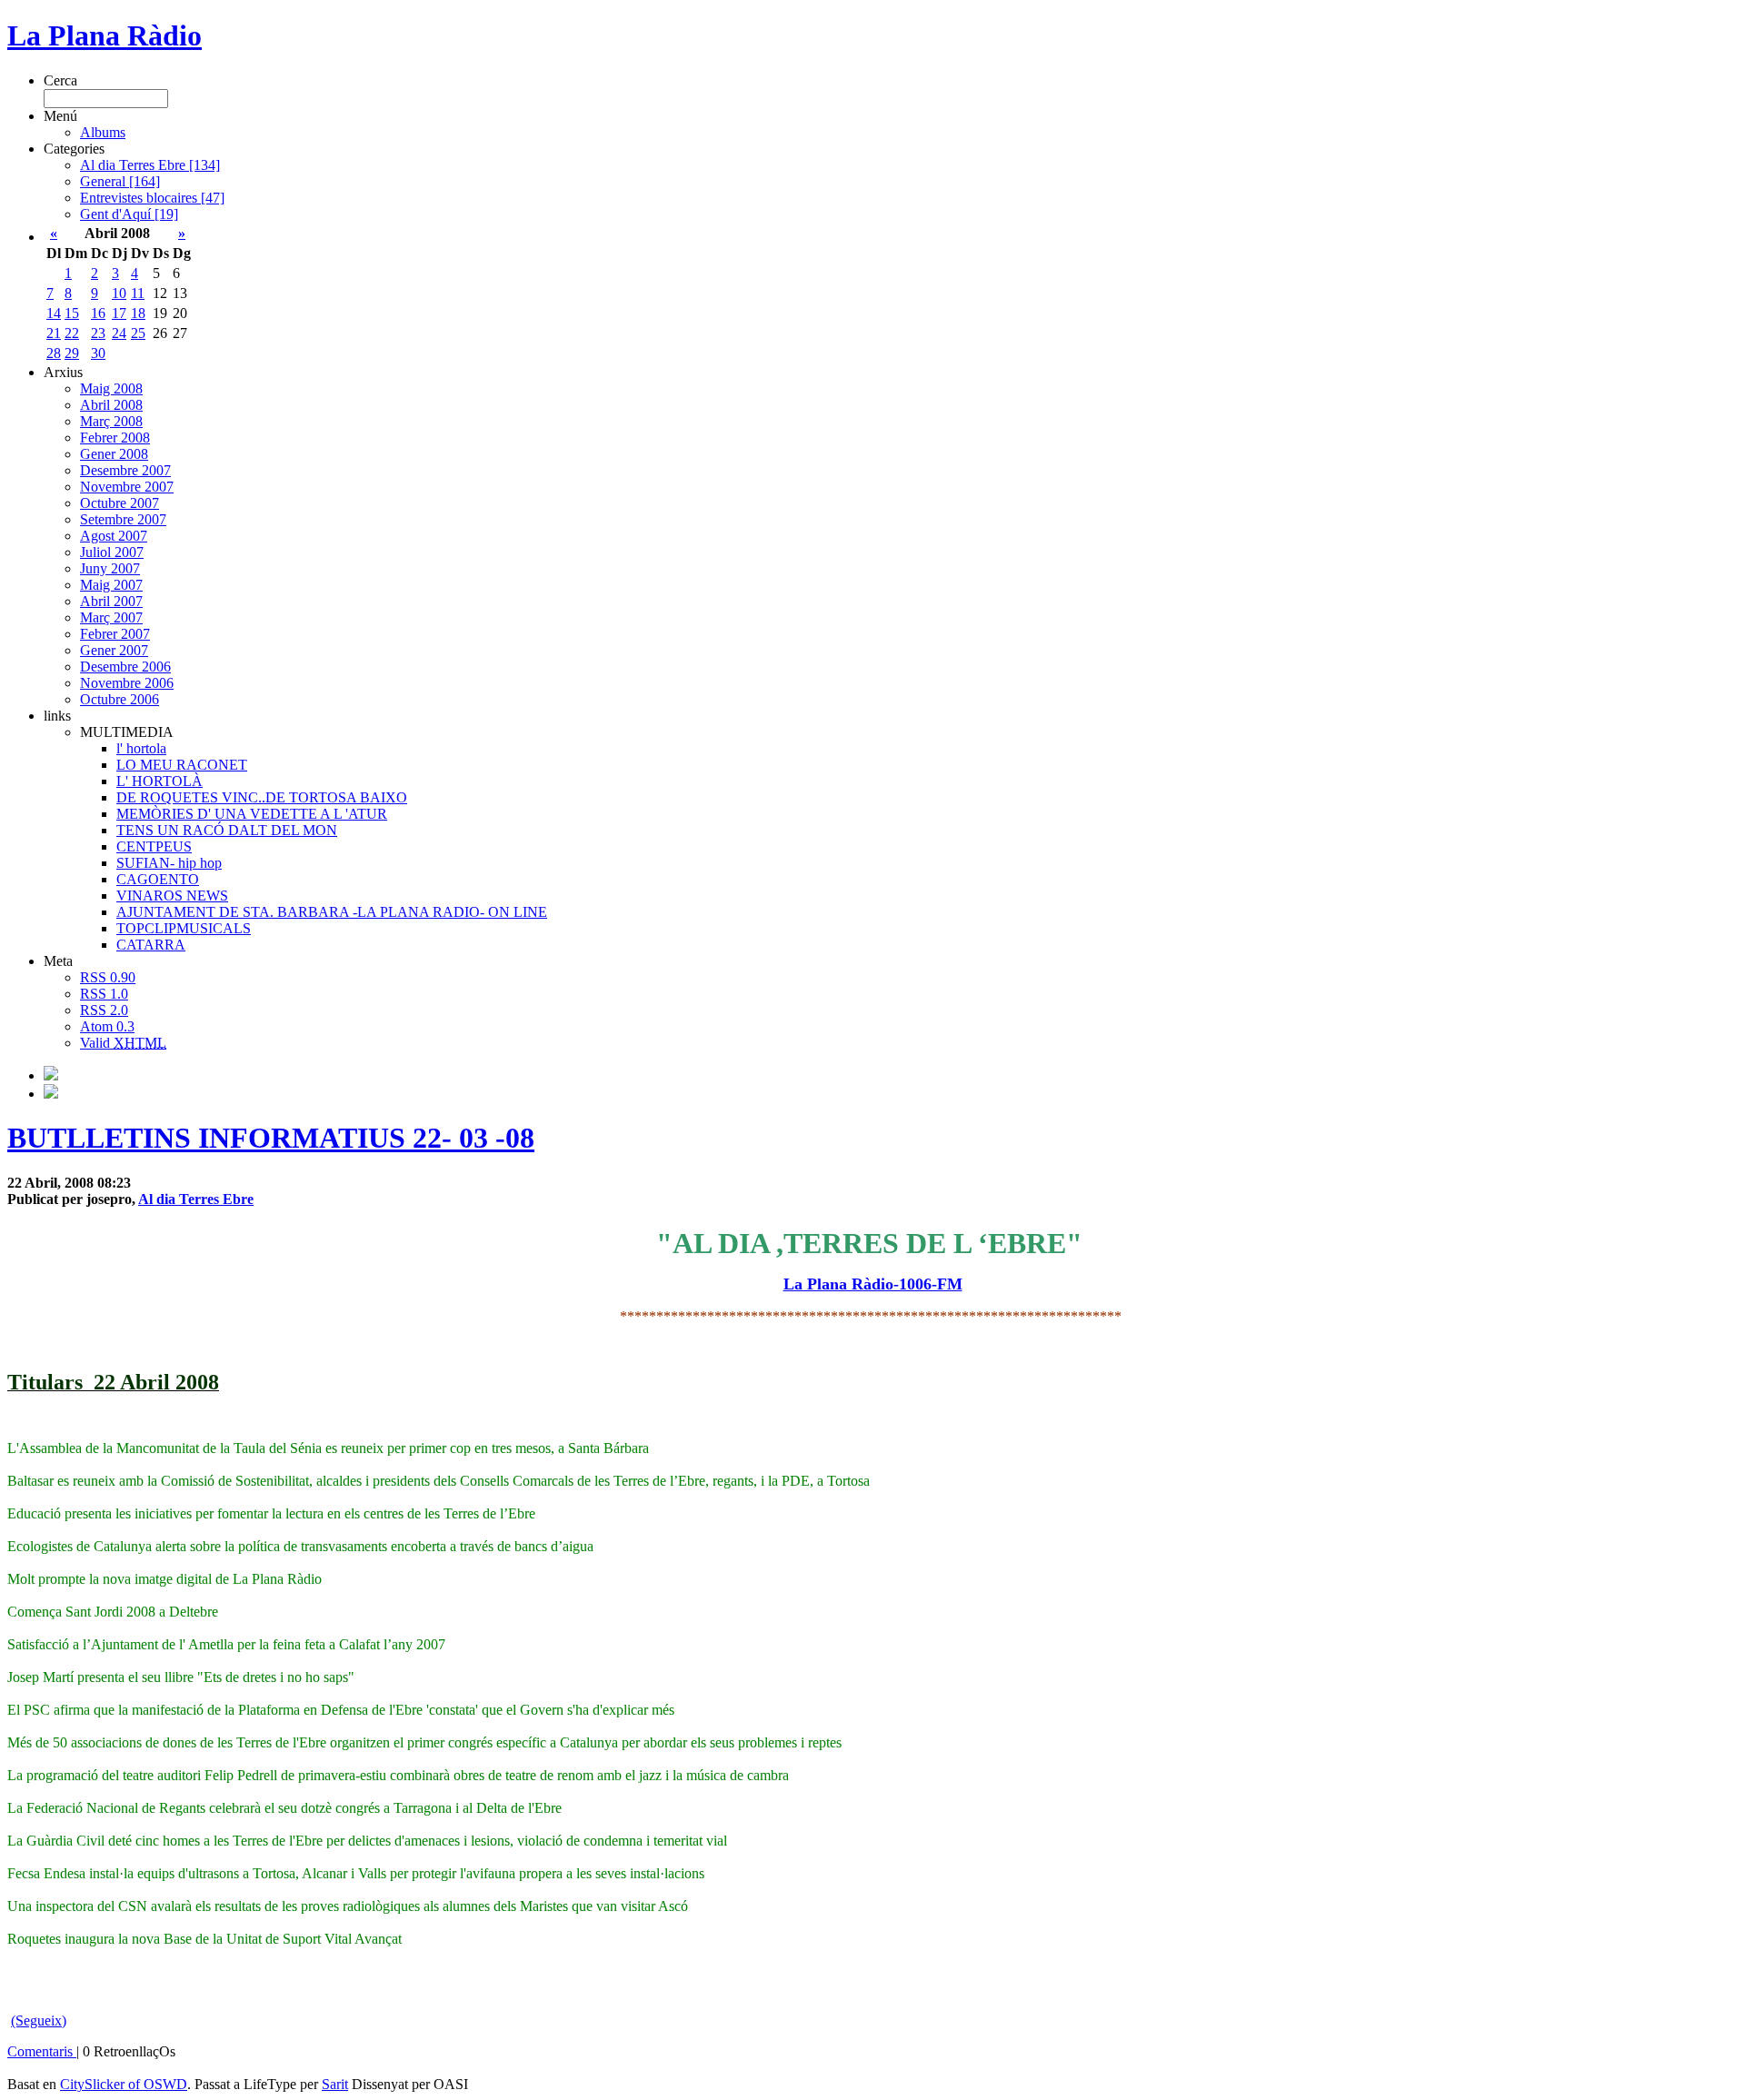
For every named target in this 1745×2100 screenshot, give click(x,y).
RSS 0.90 (108, 977)
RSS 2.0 (104, 1010)
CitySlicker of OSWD (124, 2084)
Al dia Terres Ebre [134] (150, 165)
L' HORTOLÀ (160, 781)
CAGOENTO (158, 879)
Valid (123, 1043)
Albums (103, 132)
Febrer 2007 (115, 634)
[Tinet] (51, 1094)
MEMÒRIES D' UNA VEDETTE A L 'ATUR (252, 814)
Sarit (335, 2084)
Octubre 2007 (120, 503)
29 (72, 353)
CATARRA (151, 945)
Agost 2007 (114, 536)
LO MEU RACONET (182, 765)
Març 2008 (111, 421)
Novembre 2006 (127, 683)
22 (72, 333)
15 (72, 313)
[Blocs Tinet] (51, 1075)
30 (98, 353)
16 (98, 313)
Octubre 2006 (120, 699)
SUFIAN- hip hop (169, 863)
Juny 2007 (110, 568)
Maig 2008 (111, 388)
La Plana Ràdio (105, 35)
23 (98, 333)
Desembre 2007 (125, 470)
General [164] (120, 181)
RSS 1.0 (104, 994)
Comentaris (42, 2051)
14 (54, 313)
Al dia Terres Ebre (196, 1199)
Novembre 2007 (127, 487)
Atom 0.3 (107, 1026)
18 (138, 313)
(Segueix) (39, 2020)
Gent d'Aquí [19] (129, 214)
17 (119, 313)
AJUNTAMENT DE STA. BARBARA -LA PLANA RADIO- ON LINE (332, 912)
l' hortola (141, 748)
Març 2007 (111, 617)
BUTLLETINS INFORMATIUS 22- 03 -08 (271, 1138)
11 (138, 293)
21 (54, 333)
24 (119, 333)
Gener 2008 (114, 454)
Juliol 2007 (112, 552)
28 (54, 353)
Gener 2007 (114, 650)
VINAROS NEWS (172, 896)
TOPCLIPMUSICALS (184, 928)
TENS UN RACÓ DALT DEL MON (227, 830)
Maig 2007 (111, 585)
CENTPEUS (154, 846)
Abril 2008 (111, 405)
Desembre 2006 (125, 667)
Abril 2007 (111, 601)
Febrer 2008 (115, 438)
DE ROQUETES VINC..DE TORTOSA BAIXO (262, 797)
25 (138, 333)
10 (119, 293)
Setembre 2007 (123, 519)
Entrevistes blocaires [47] (152, 198)
